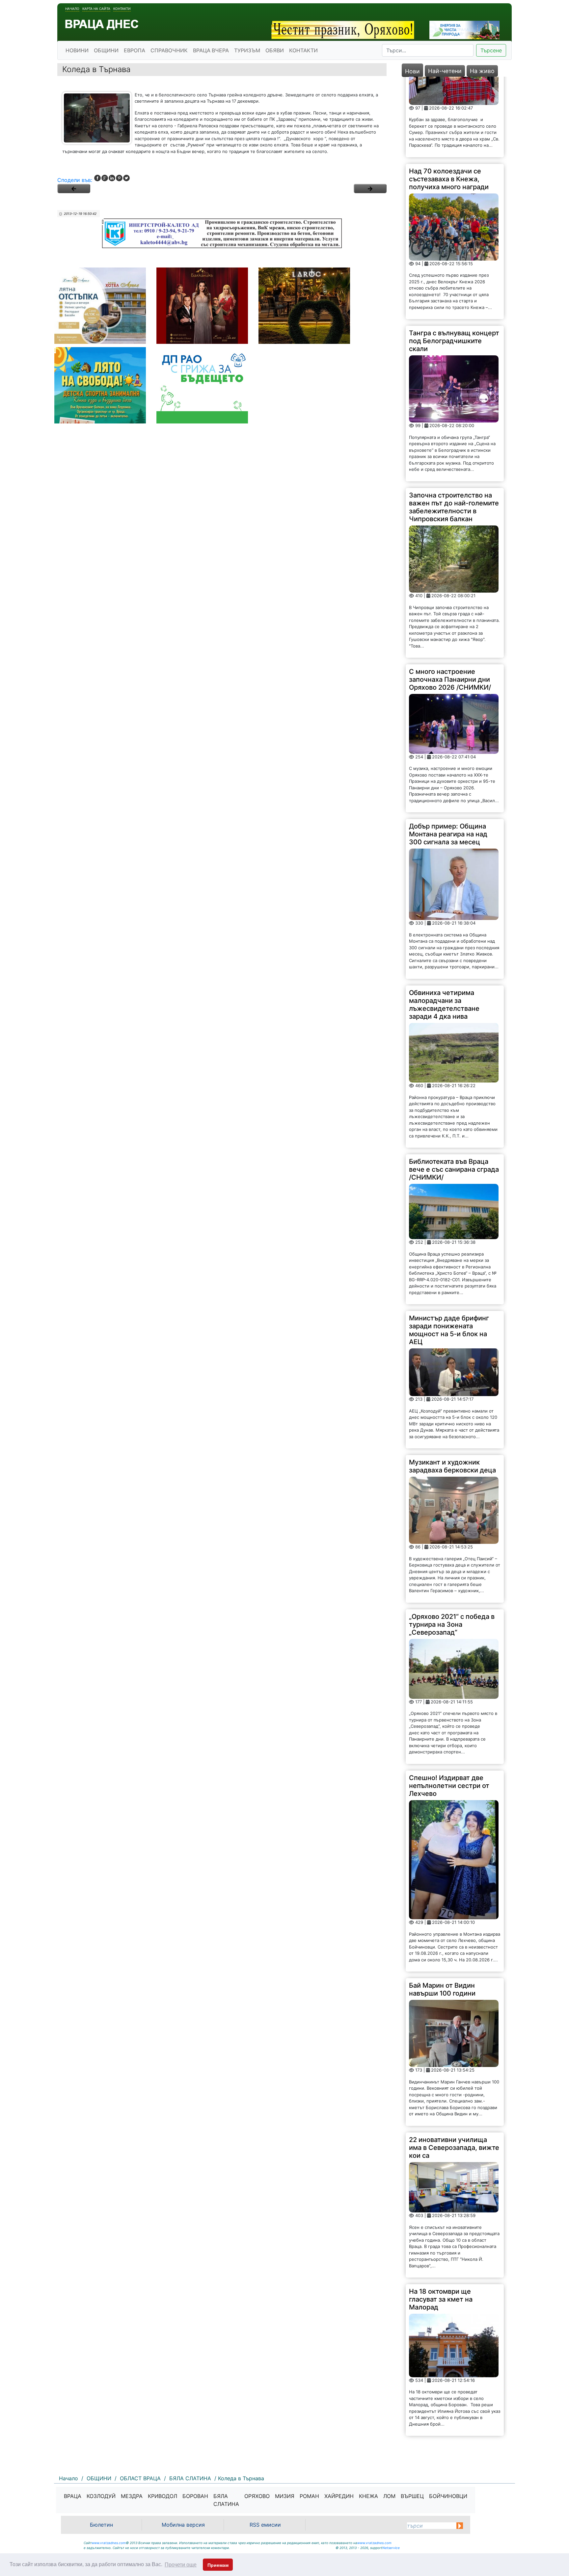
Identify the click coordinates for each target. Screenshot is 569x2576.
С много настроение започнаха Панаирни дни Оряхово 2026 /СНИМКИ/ (450, 599)
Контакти (122, 9)
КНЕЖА (368, 2496)
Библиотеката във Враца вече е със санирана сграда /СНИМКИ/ (454, 1089)
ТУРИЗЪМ (247, 50)
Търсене (491, 50)
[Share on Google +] (105, 178)
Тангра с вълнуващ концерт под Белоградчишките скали (454, 261)
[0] (74, 189)
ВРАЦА (73, 2496)
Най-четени (445, 71)
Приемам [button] (218, 2565)
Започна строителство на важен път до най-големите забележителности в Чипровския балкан (454, 426)
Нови (412, 71)
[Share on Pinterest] (119, 178)
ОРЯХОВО (257, 2496)
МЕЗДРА (132, 2496)
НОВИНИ (77, 50)
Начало (72, 9)
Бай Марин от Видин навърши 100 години (442, 1909)
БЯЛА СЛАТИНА (226, 2500)
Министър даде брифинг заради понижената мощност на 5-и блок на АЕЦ (449, 1250)
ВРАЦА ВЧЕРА (211, 50)
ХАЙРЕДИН (339, 2496)
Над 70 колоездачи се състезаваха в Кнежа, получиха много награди (449, 98)
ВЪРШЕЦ (412, 2496)
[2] (370, 189)
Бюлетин (101, 2525)
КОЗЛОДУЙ (101, 2496)
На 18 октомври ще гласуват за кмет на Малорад (441, 2219)
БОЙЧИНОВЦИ (448, 2496)
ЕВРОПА (135, 50)
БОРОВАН (195, 2496)
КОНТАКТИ (303, 50)
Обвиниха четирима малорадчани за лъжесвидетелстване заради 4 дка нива (444, 924)
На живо (482, 71)
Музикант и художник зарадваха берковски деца (452, 1386)
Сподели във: (75, 180)
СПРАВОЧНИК (169, 50)
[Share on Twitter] (126, 178)
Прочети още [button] (181, 2565)
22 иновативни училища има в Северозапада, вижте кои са (454, 2067)
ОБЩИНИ (106, 50)
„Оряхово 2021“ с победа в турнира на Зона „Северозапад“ (452, 1544)
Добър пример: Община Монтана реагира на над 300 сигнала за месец (448, 754)
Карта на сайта (96, 9)
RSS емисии (265, 2525)
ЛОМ (389, 2496)
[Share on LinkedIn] (112, 178)
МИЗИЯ (285, 2496)
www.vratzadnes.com (109, 2543)
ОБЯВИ (275, 50)
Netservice (391, 2548)
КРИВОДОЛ (163, 2496)
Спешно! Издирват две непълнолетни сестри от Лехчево (449, 1705)
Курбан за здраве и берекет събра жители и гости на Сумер (454, 2377)
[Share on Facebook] (97, 178)
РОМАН (309, 2496)
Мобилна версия (183, 2525)
